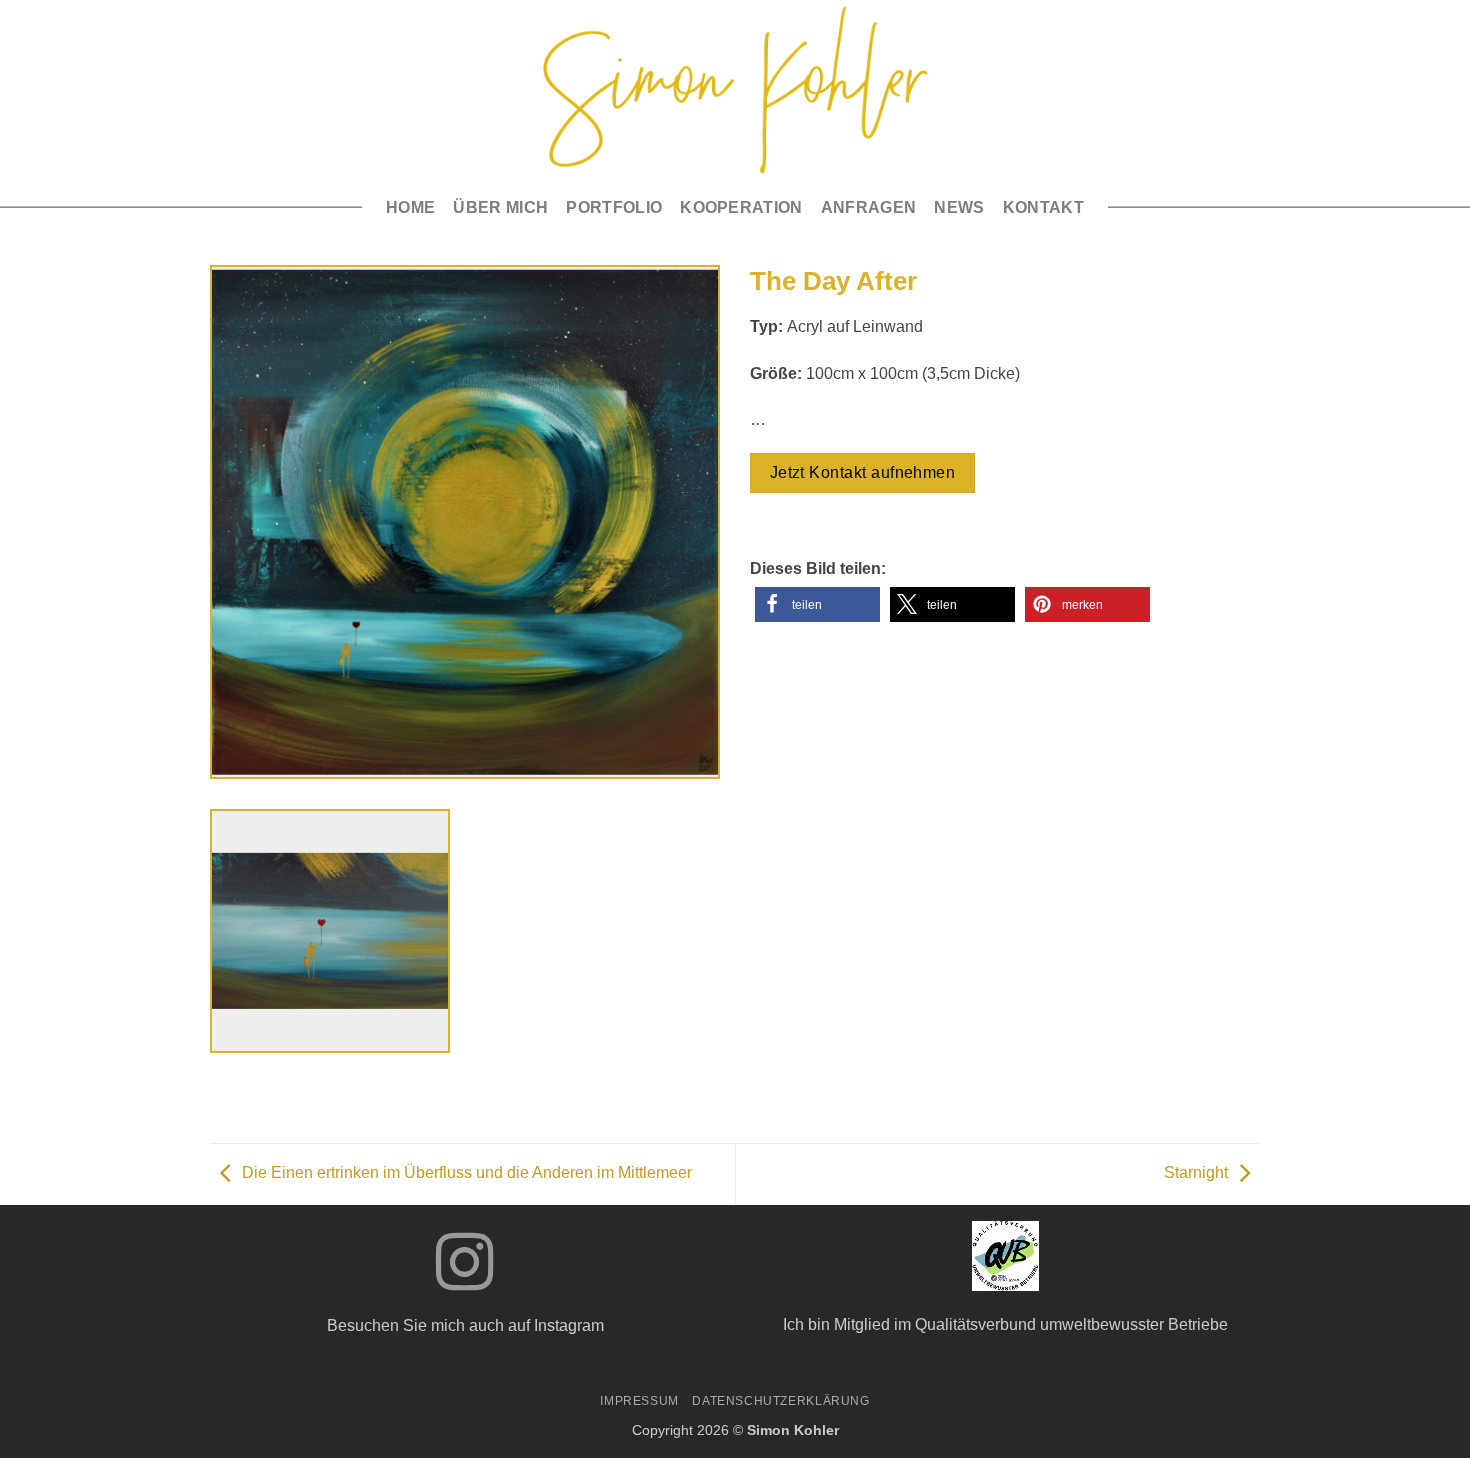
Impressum (639, 1401)
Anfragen (869, 207)
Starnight (1196, 1173)
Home (410, 207)
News (959, 207)
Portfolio (614, 207)
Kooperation (741, 207)
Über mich (500, 207)
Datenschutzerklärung (780, 1401)
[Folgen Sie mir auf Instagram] (465, 1267)
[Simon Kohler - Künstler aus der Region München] (735, 90)
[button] (817, 604)
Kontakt (1043, 207)
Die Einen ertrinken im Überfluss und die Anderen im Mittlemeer (467, 1173)
